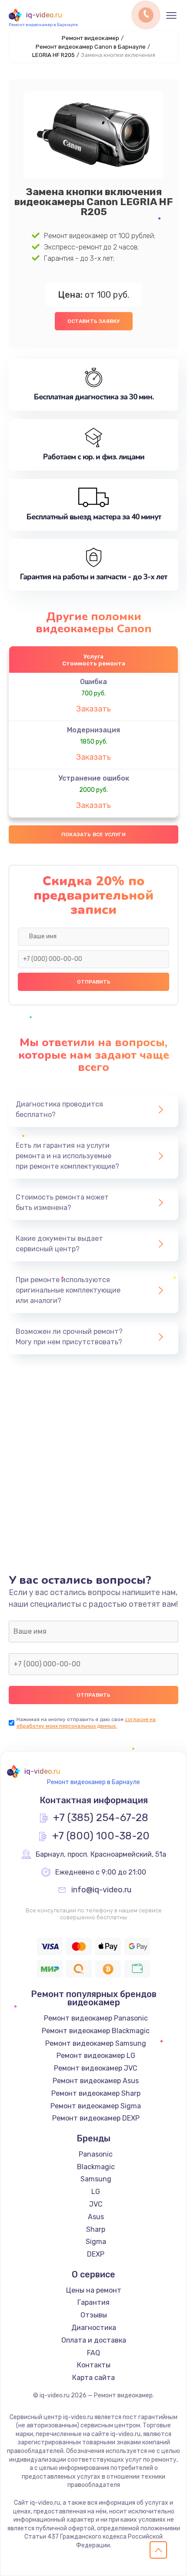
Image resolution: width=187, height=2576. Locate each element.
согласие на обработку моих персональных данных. (86, 1723)
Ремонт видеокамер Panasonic (96, 2018)
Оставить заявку (94, 321)
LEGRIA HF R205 (53, 55)
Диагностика (94, 2328)
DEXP (96, 2254)
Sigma (96, 2242)
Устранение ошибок (94, 778)
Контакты (94, 2365)
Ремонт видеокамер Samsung (96, 2043)
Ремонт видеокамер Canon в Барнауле (91, 47)
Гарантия (93, 2302)
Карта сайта (93, 2378)
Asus (96, 2217)
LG (96, 2192)
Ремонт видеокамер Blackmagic (96, 2031)
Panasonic (96, 2154)
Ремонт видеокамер (90, 38)
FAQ (93, 2353)
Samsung (96, 2179)
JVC (96, 2204)
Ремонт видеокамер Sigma (96, 2106)
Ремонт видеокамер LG (96, 2056)
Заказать (93, 709)
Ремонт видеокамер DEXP (96, 2118)
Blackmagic (96, 2167)
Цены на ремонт (94, 2290)
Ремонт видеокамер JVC (96, 2068)
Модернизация (93, 730)
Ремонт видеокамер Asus (96, 2081)
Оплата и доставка (94, 2340)
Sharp (96, 2229)
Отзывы (94, 2315)
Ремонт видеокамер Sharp (96, 2093)
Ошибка (93, 682)
